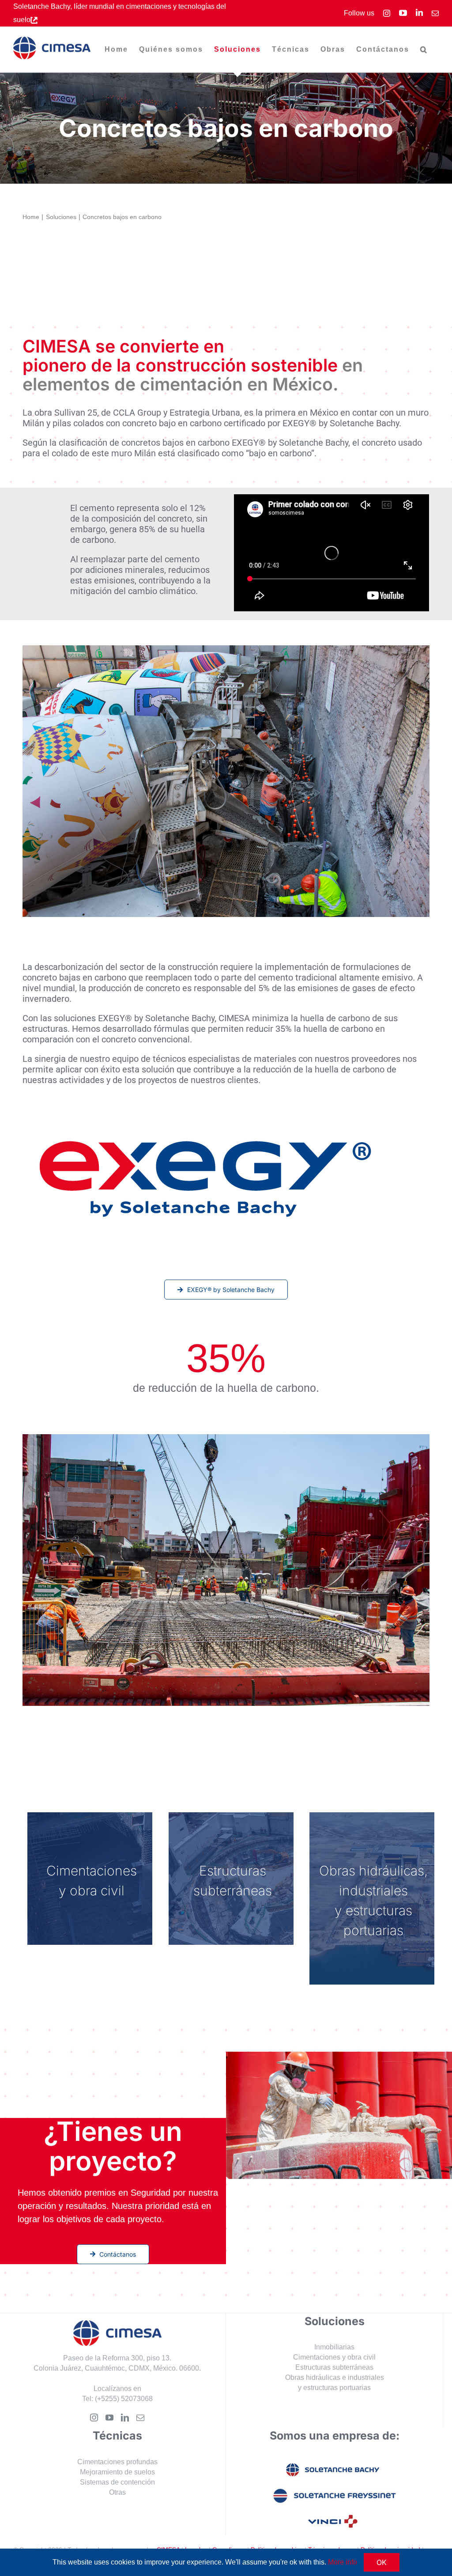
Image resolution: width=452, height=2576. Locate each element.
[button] (424, 49)
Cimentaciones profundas (117, 2462)
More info (343, 2562)
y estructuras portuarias (334, 2388)
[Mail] (140, 2417)
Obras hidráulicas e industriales (335, 2377)
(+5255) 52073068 (124, 2399)
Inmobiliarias (334, 2347)
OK (382, 2562)
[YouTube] (109, 2417)
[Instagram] (94, 2417)
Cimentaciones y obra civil (334, 2357)
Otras (117, 2492)
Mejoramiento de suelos (117, 2472)
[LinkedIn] (125, 2417)
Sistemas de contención (117, 2482)
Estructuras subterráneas (334, 2367)
